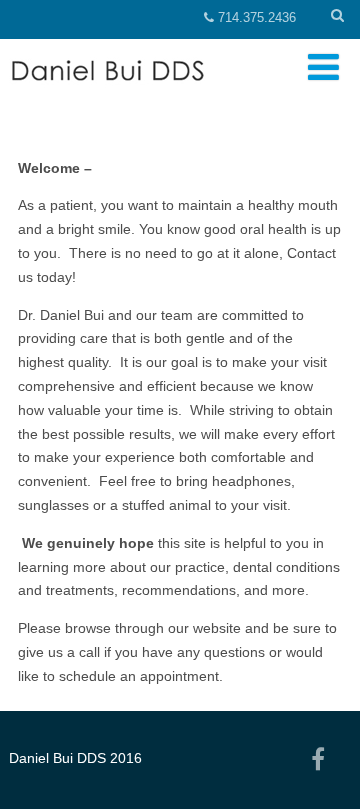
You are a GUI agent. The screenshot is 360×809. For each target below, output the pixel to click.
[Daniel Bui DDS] (134, 96)
